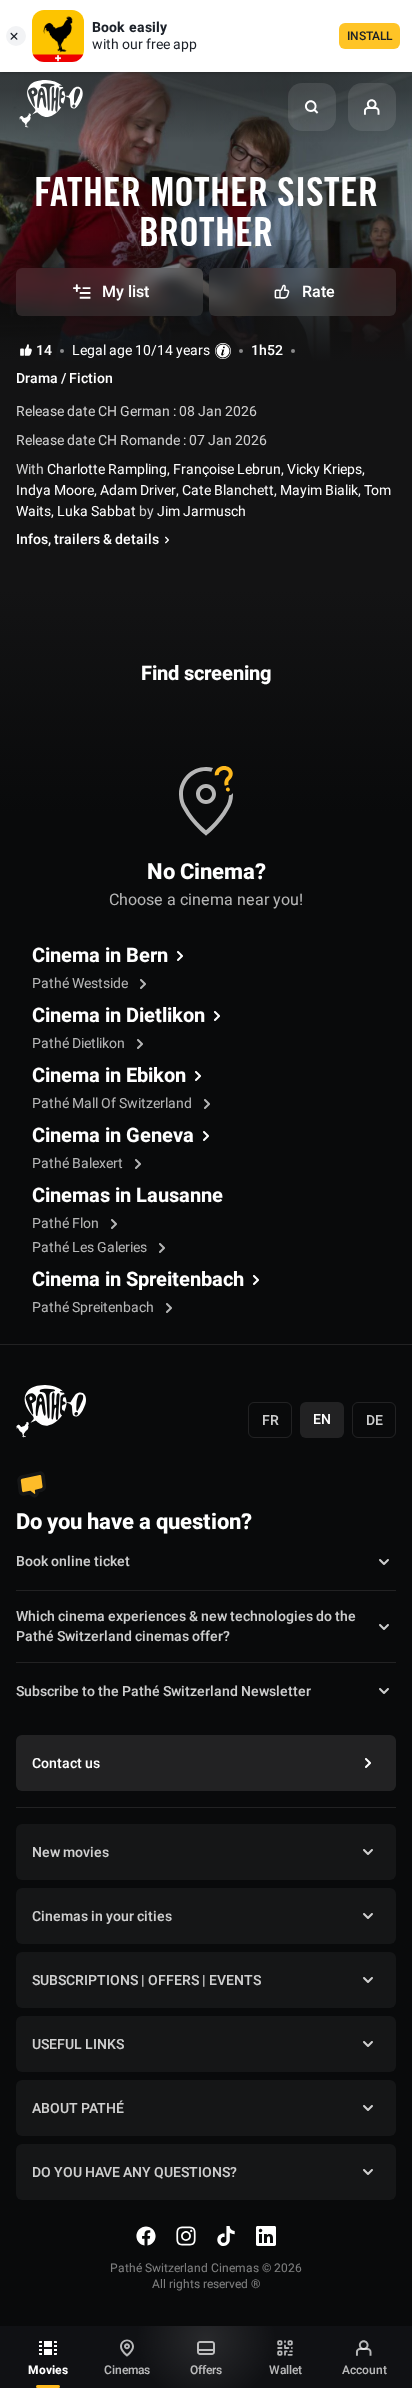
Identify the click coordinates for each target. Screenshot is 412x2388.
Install (369, 36)
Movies (48, 2370)
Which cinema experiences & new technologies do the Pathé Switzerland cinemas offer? (186, 1627)
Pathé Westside (81, 983)
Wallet (285, 2370)
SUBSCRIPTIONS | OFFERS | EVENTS (146, 1980)
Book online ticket (73, 1561)
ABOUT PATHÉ (78, 2108)
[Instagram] (186, 2236)
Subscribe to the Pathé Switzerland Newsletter (163, 1691)
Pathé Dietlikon (80, 1043)
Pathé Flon (67, 1223)
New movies (70, 1852)
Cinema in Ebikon (109, 1076)
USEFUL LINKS (78, 2044)
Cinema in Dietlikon (118, 1016)
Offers (206, 2370)
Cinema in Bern (100, 956)
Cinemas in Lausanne (127, 1196)
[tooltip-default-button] (223, 351)
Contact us (66, 1763)
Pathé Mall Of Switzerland (113, 1103)
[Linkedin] (266, 2236)
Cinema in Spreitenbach (138, 1280)
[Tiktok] (226, 2236)
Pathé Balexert (79, 1163)
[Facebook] (146, 2236)
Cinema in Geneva (113, 1136)
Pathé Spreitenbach (94, 1307)
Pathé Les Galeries (91, 1247)
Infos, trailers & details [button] (87, 540)
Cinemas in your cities (102, 1916)
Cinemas (127, 2370)
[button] (312, 107)
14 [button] (44, 351)
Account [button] (364, 2370)
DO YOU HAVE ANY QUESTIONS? (134, 2172)
